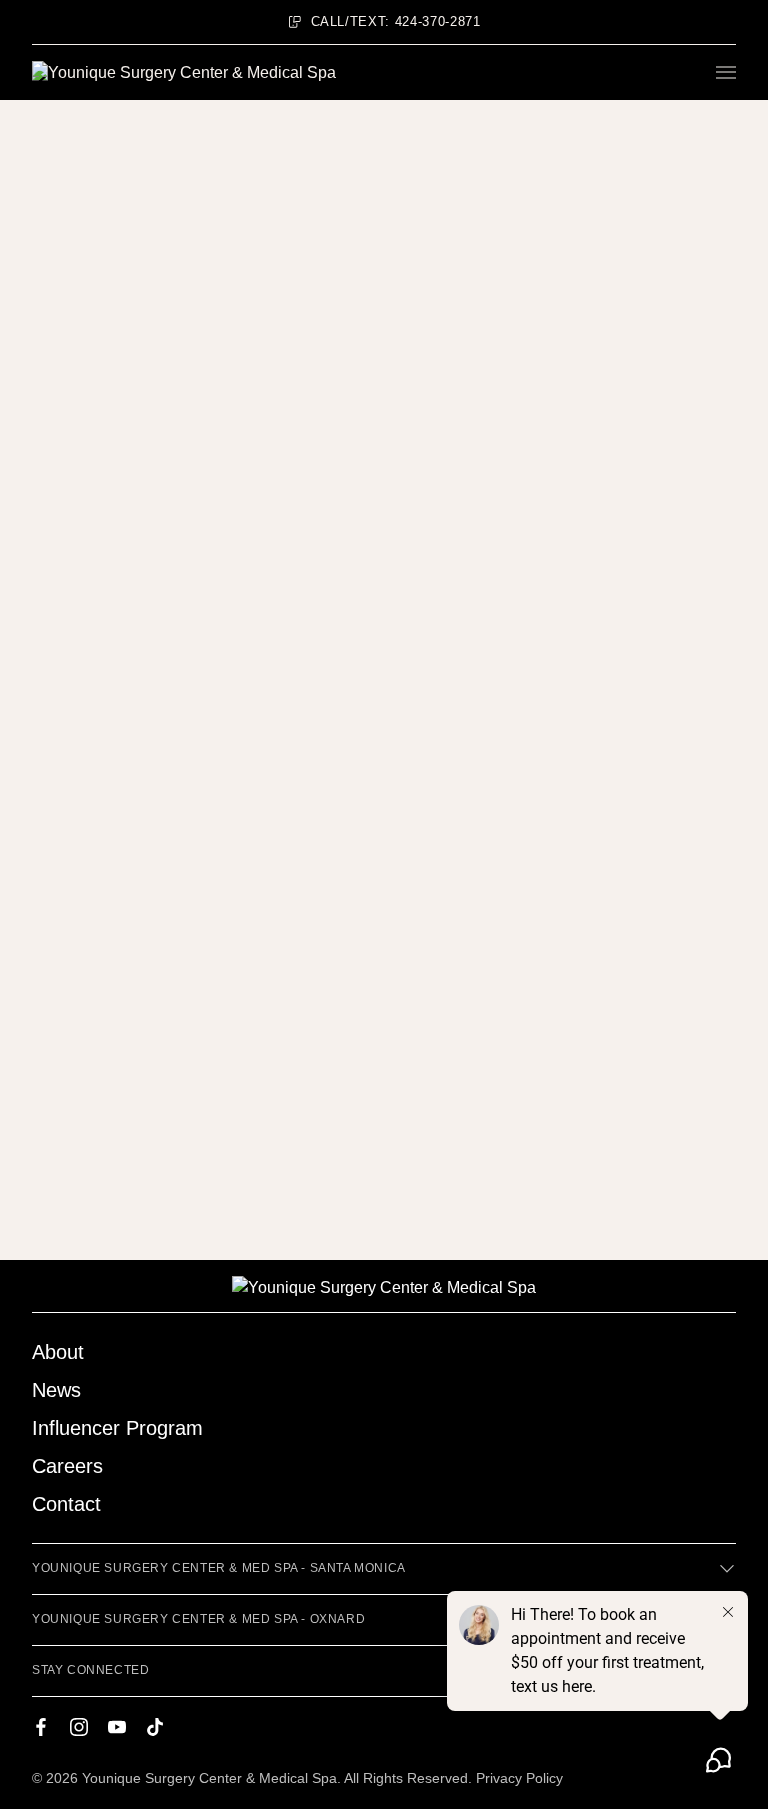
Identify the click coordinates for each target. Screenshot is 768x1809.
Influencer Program (117, 1428)
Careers (67, 1466)
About (58, 1352)
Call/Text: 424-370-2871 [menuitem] (396, 21)
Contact (66, 1504)
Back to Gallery (97, 234)
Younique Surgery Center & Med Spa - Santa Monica (219, 1568)
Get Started (148, 386)
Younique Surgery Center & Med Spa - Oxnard (198, 1619)
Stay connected (90, 1670)
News (56, 1390)
